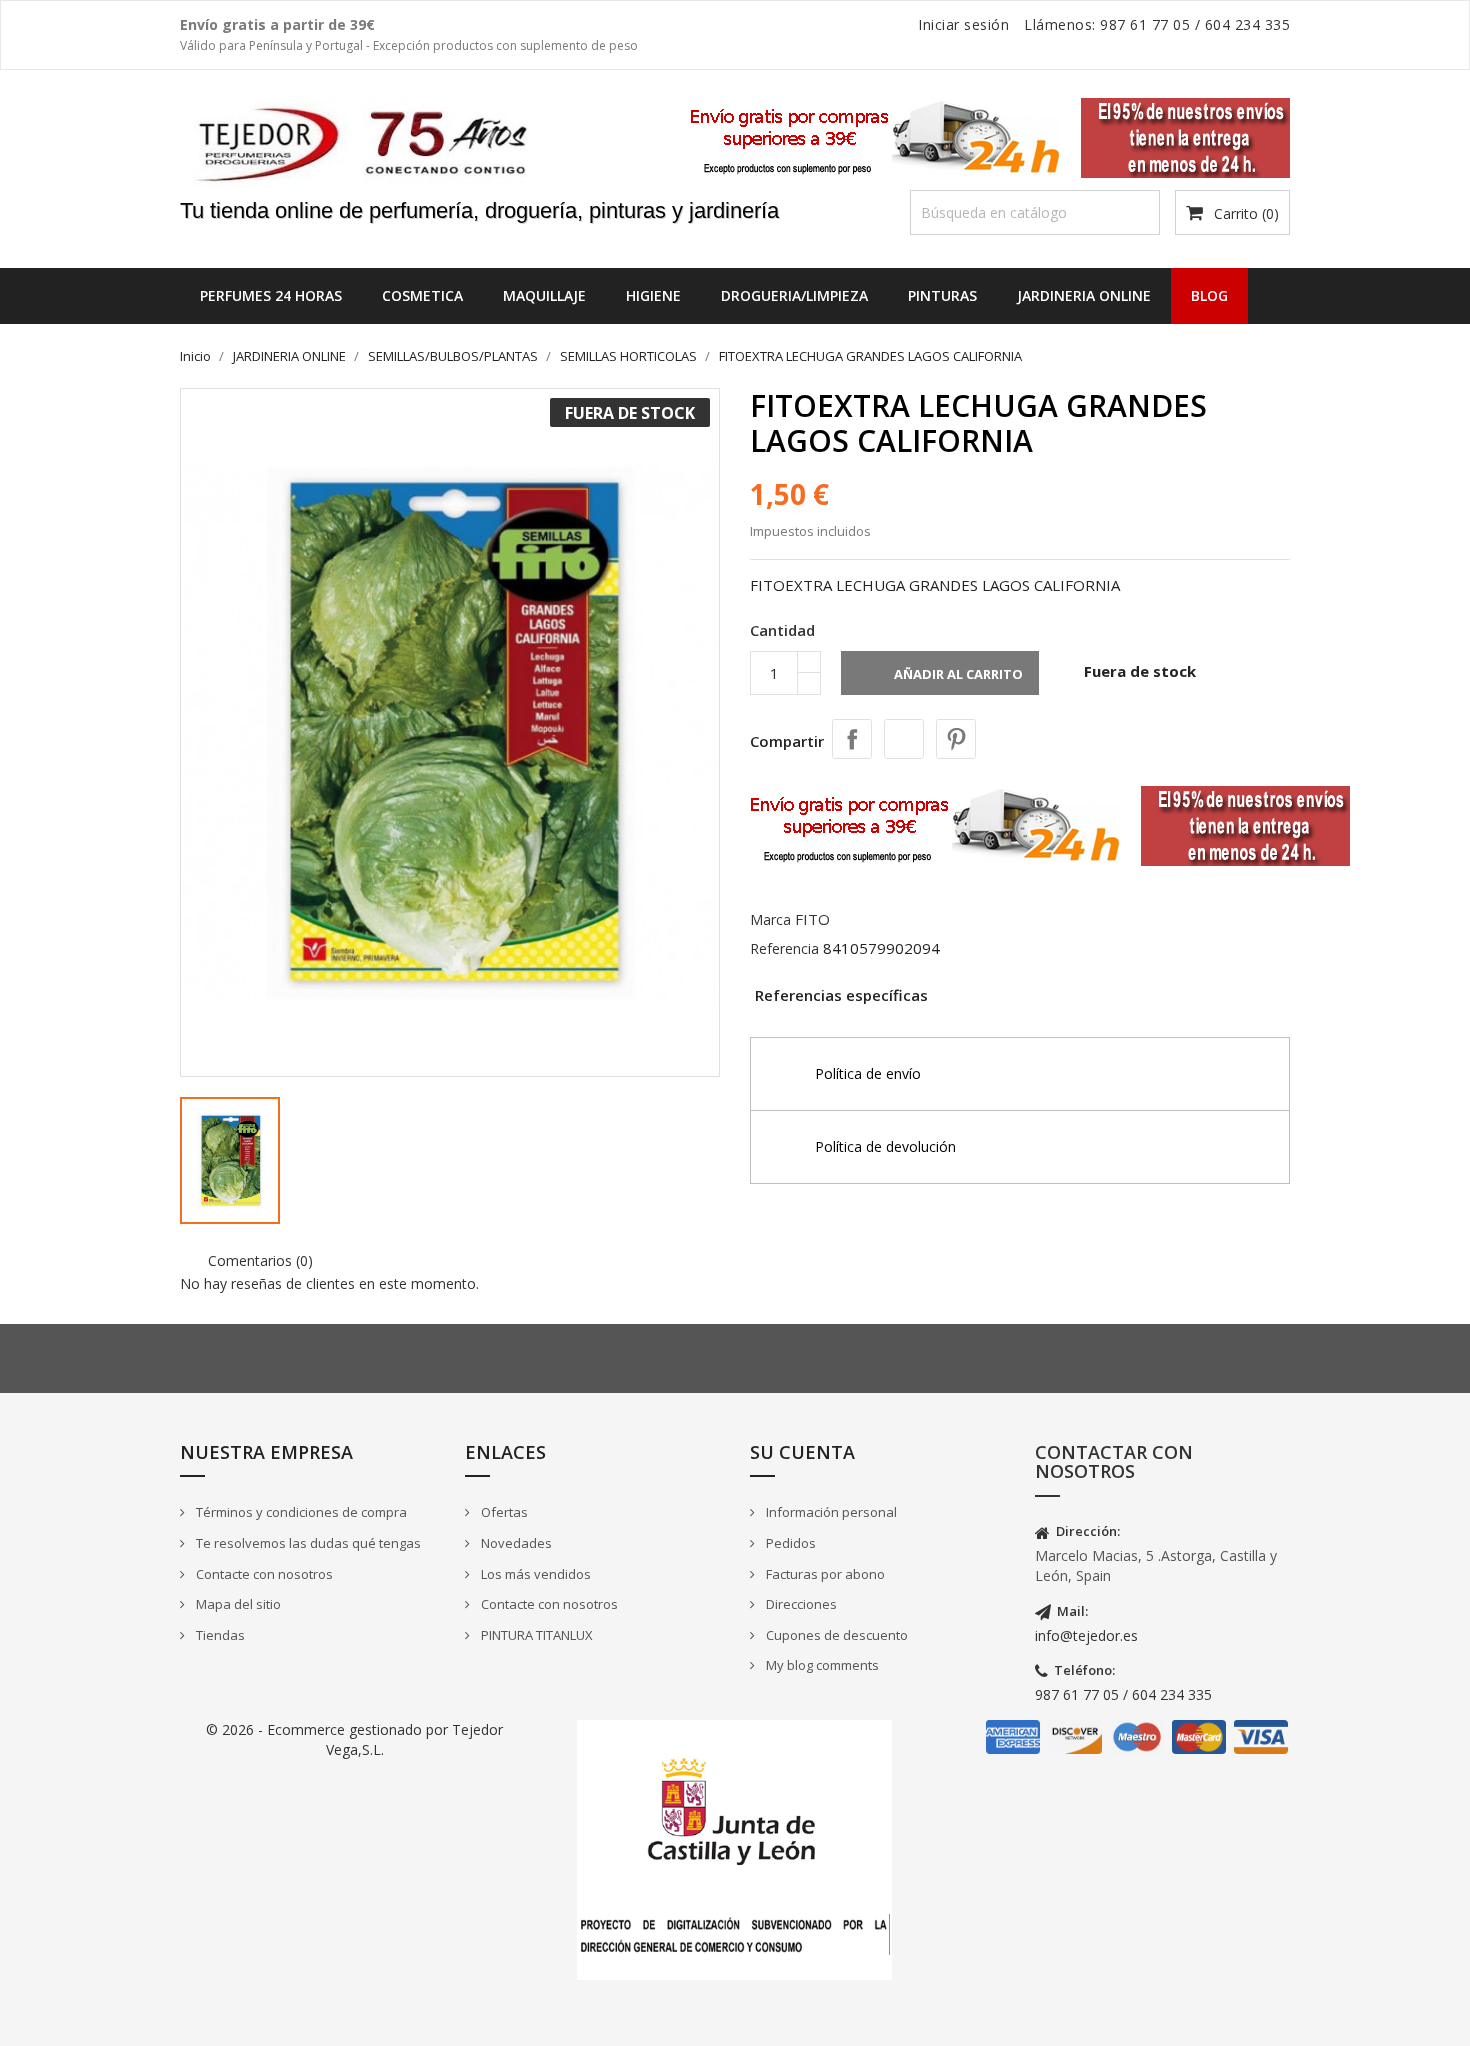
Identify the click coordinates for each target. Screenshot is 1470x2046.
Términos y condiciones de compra (300, 1512)
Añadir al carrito (942, 676)
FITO (812, 919)
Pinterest (956, 739)
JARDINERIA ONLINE (1084, 295)
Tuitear (904, 739)
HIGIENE (653, 295)
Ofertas (503, 1512)
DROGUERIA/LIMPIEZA (794, 295)
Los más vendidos (534, 1574)
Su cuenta (802, 1452)
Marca (770, 919)
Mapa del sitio (237, 1604)
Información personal (830, 1512)
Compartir (852, 739)
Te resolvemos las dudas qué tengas (307, 1543)
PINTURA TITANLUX (535, 1635)
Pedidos (789, 1543)
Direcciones (800, 1604)
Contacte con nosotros (263, 1574)
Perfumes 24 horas (271, 295)
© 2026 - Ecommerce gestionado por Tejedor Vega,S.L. (354, 1739)
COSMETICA (422, 295)
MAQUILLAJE (544, 295)
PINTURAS (942, 295)
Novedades (515, 1543)
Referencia (784, 948)
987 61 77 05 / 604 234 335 (1123, 1694)
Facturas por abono (824, 1574)
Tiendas (219, 1635)
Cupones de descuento (835, 1635)
